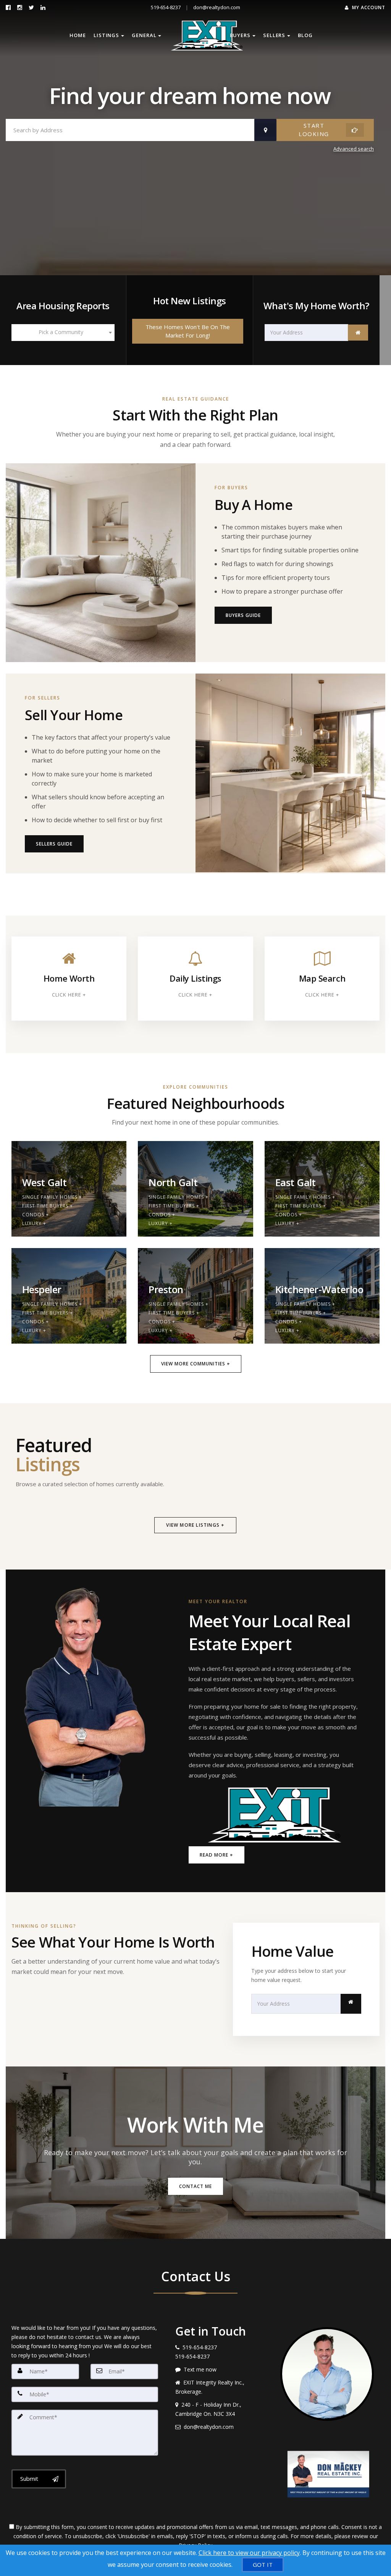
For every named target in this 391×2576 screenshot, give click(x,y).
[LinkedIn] (43, 7)
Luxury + (34, 1223)
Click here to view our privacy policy (249, 2553)
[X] (31, 7)
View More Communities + (196, 1364)
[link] (358, 333)
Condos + (36, 1215)
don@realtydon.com (217, 7)
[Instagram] (20, 7)
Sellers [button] (274, 35)
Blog (305, 35)
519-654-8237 (166, 7)
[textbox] (63, 332)
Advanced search (354, 149)
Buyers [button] (240, 35)
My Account (368, 7)
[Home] (195, 36)
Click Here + (69, 995)
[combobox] (63, 333)
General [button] (144, 35)
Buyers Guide (243, 615)
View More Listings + (195, 1525)
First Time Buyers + (48, 1206)
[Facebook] (8, 7)
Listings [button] (106, 35)
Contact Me (195, 2186)
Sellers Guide (54, 844)
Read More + (217, 1855)
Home (78, 35)
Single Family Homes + (52, 1197)
